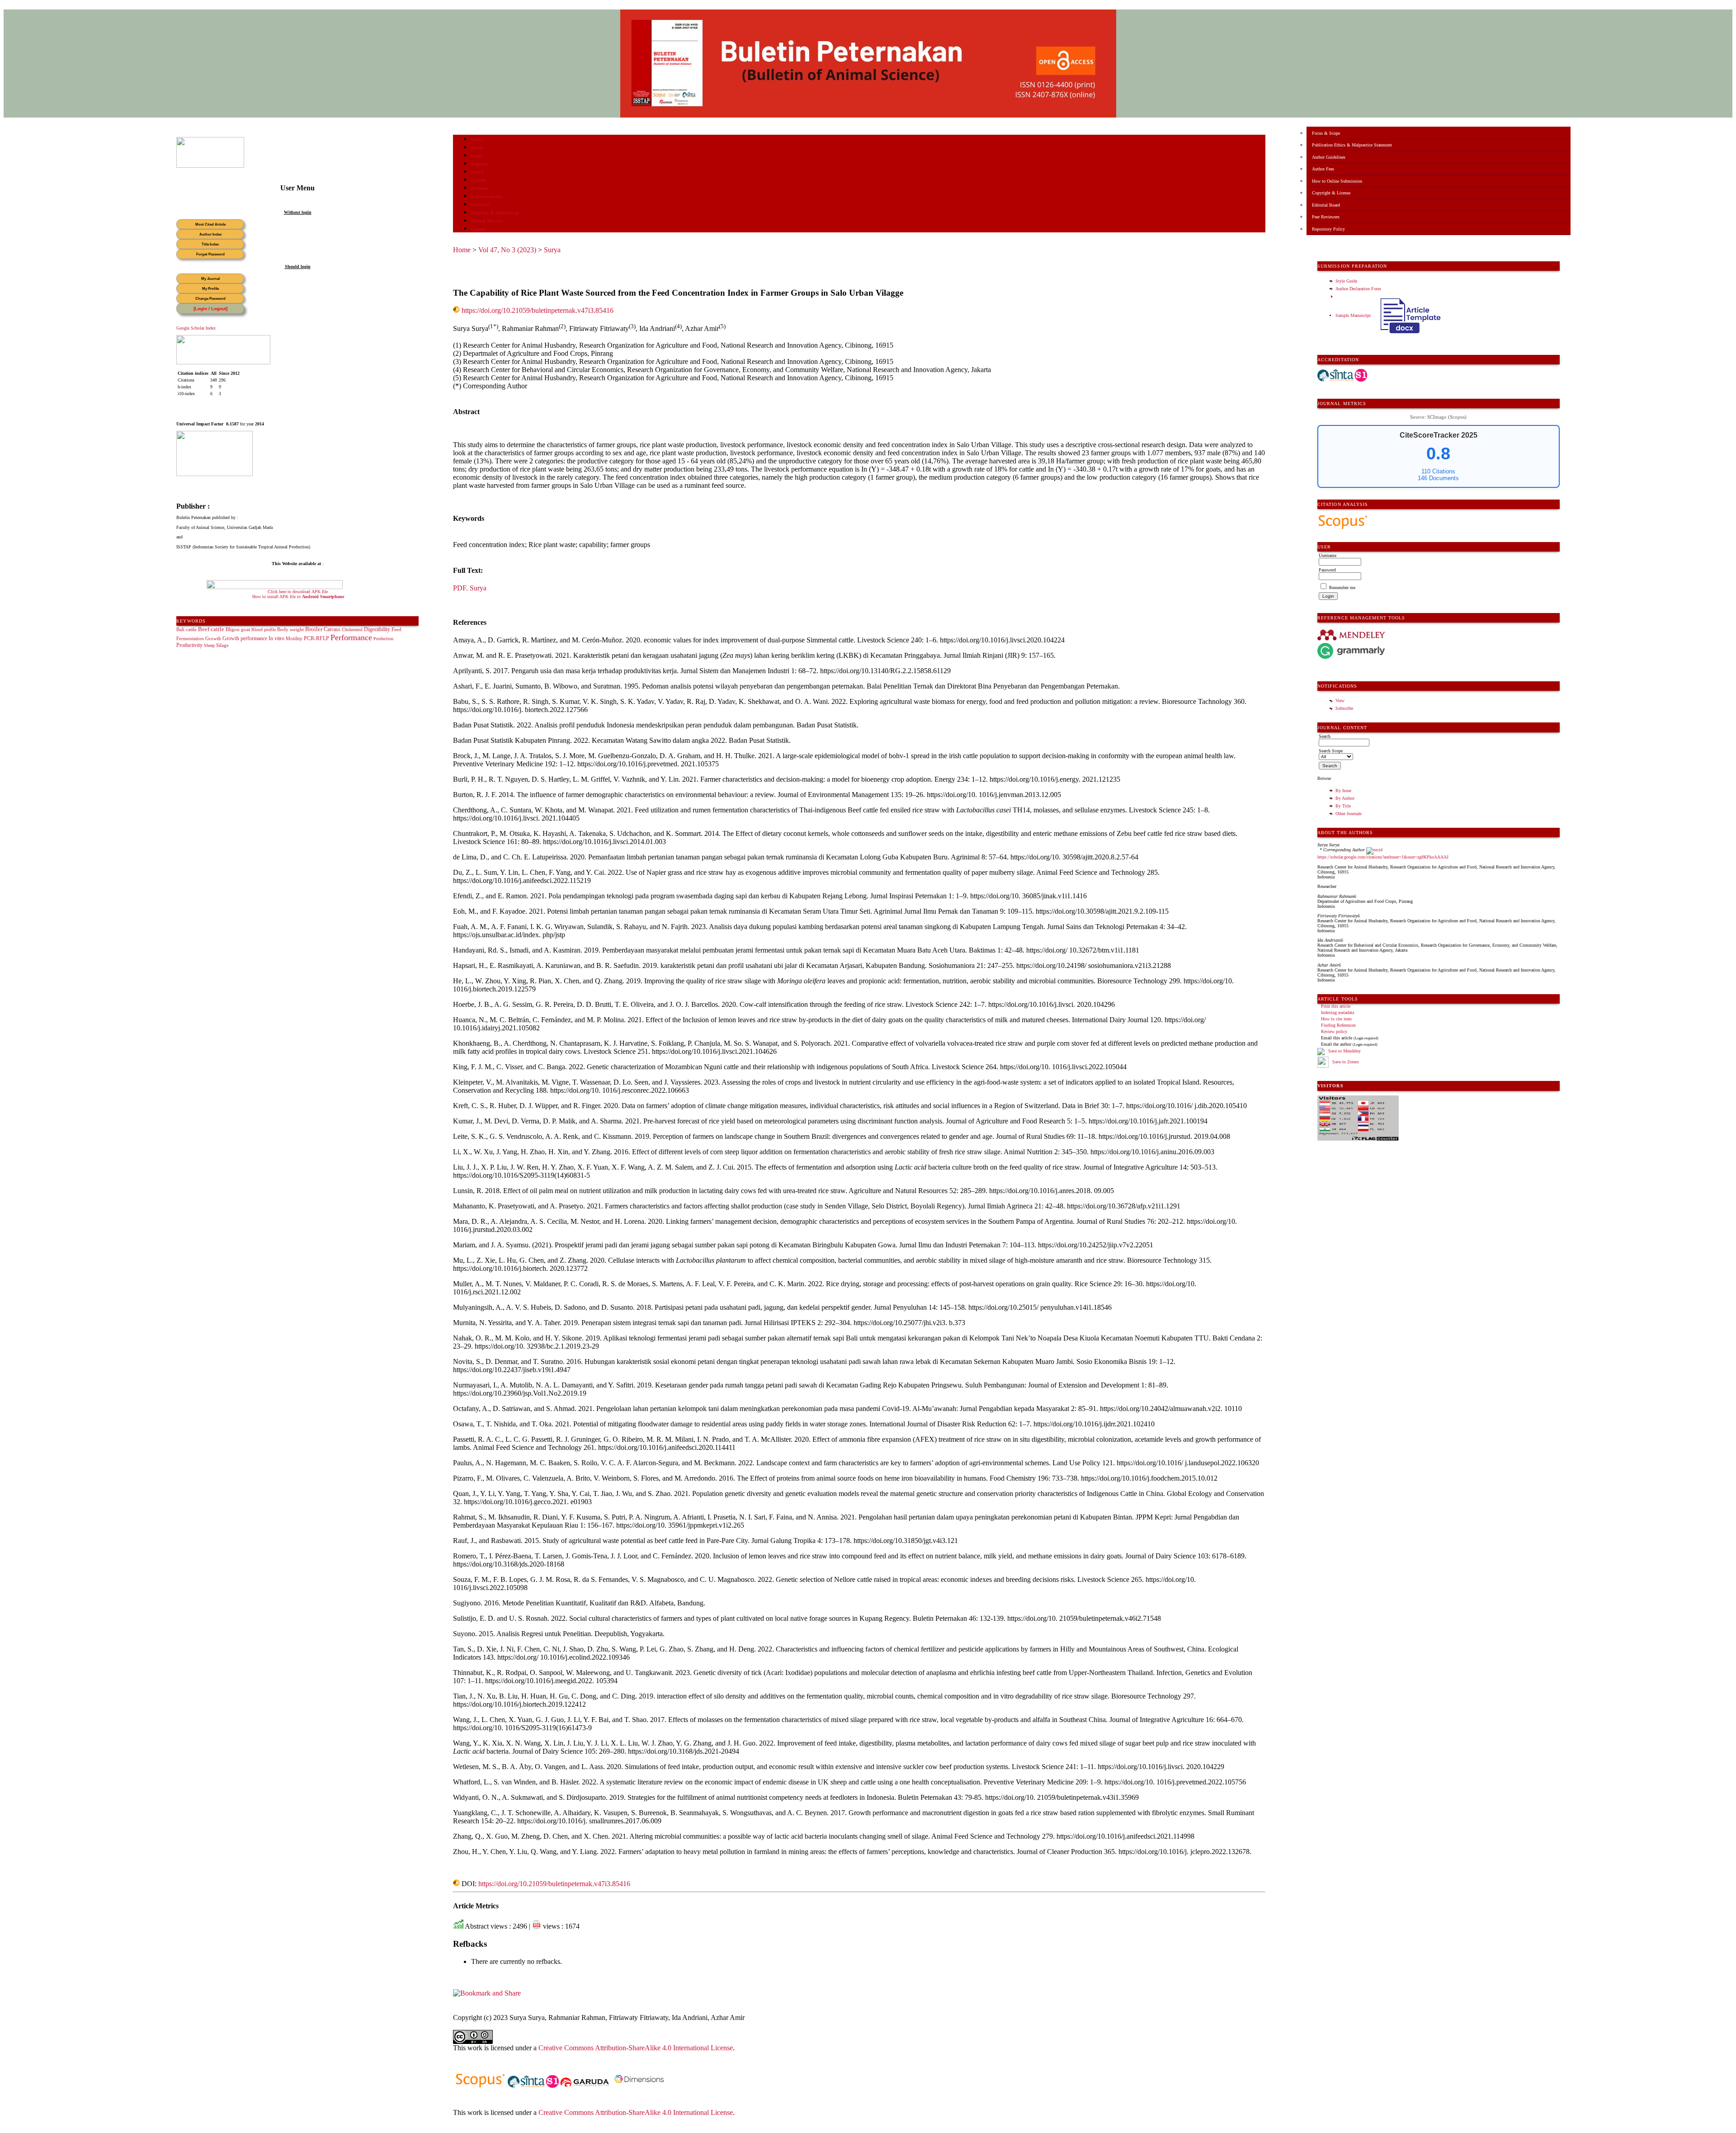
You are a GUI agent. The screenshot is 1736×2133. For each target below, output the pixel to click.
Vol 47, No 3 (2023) (507, 250)
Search (478, 172)
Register (479, 164)
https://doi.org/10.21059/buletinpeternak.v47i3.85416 (538, 310)
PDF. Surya (470, 588)
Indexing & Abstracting (495, 213)
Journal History (487, 221)
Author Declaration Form (1358, 289)
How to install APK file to (298, 597)
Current (479, 180)
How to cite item (1336, 1019)
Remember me (1342, 588)
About (477, 148)
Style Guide (1346, 281)
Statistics (481, 205)
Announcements (487, 196)
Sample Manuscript (1354, 315)
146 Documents (1438, 478)
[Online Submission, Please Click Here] (210, 166)
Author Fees (1323, 169)
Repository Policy (1328, 229)
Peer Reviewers (1326, 217)
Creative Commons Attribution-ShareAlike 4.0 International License (636, 2048)
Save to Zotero (1345, 1062)
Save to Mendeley (1344, 1051)
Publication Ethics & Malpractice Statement (1352, 145)
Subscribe (1344, 708)
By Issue (1343, 790)
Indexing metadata (1337, 1012)
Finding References (1338, 1025)
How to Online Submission (1337, 181)
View (1340, 701)
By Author (1345, 798)
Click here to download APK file (298, 592)
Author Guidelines (1329, 157)
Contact (479, 229)
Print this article (1336, 1006)
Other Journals (1349, 814)
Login (477, 156)
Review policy (1334, 1031)
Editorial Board (1326, 205)
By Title (1343, 806)
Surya (552, 250)
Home (477, 139)
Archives (480, 188)
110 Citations (1438, 471)
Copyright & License (1331, 193)
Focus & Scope (1326, 133)
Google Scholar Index (196, 328)
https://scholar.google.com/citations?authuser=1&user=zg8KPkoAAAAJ (1383, 857)
